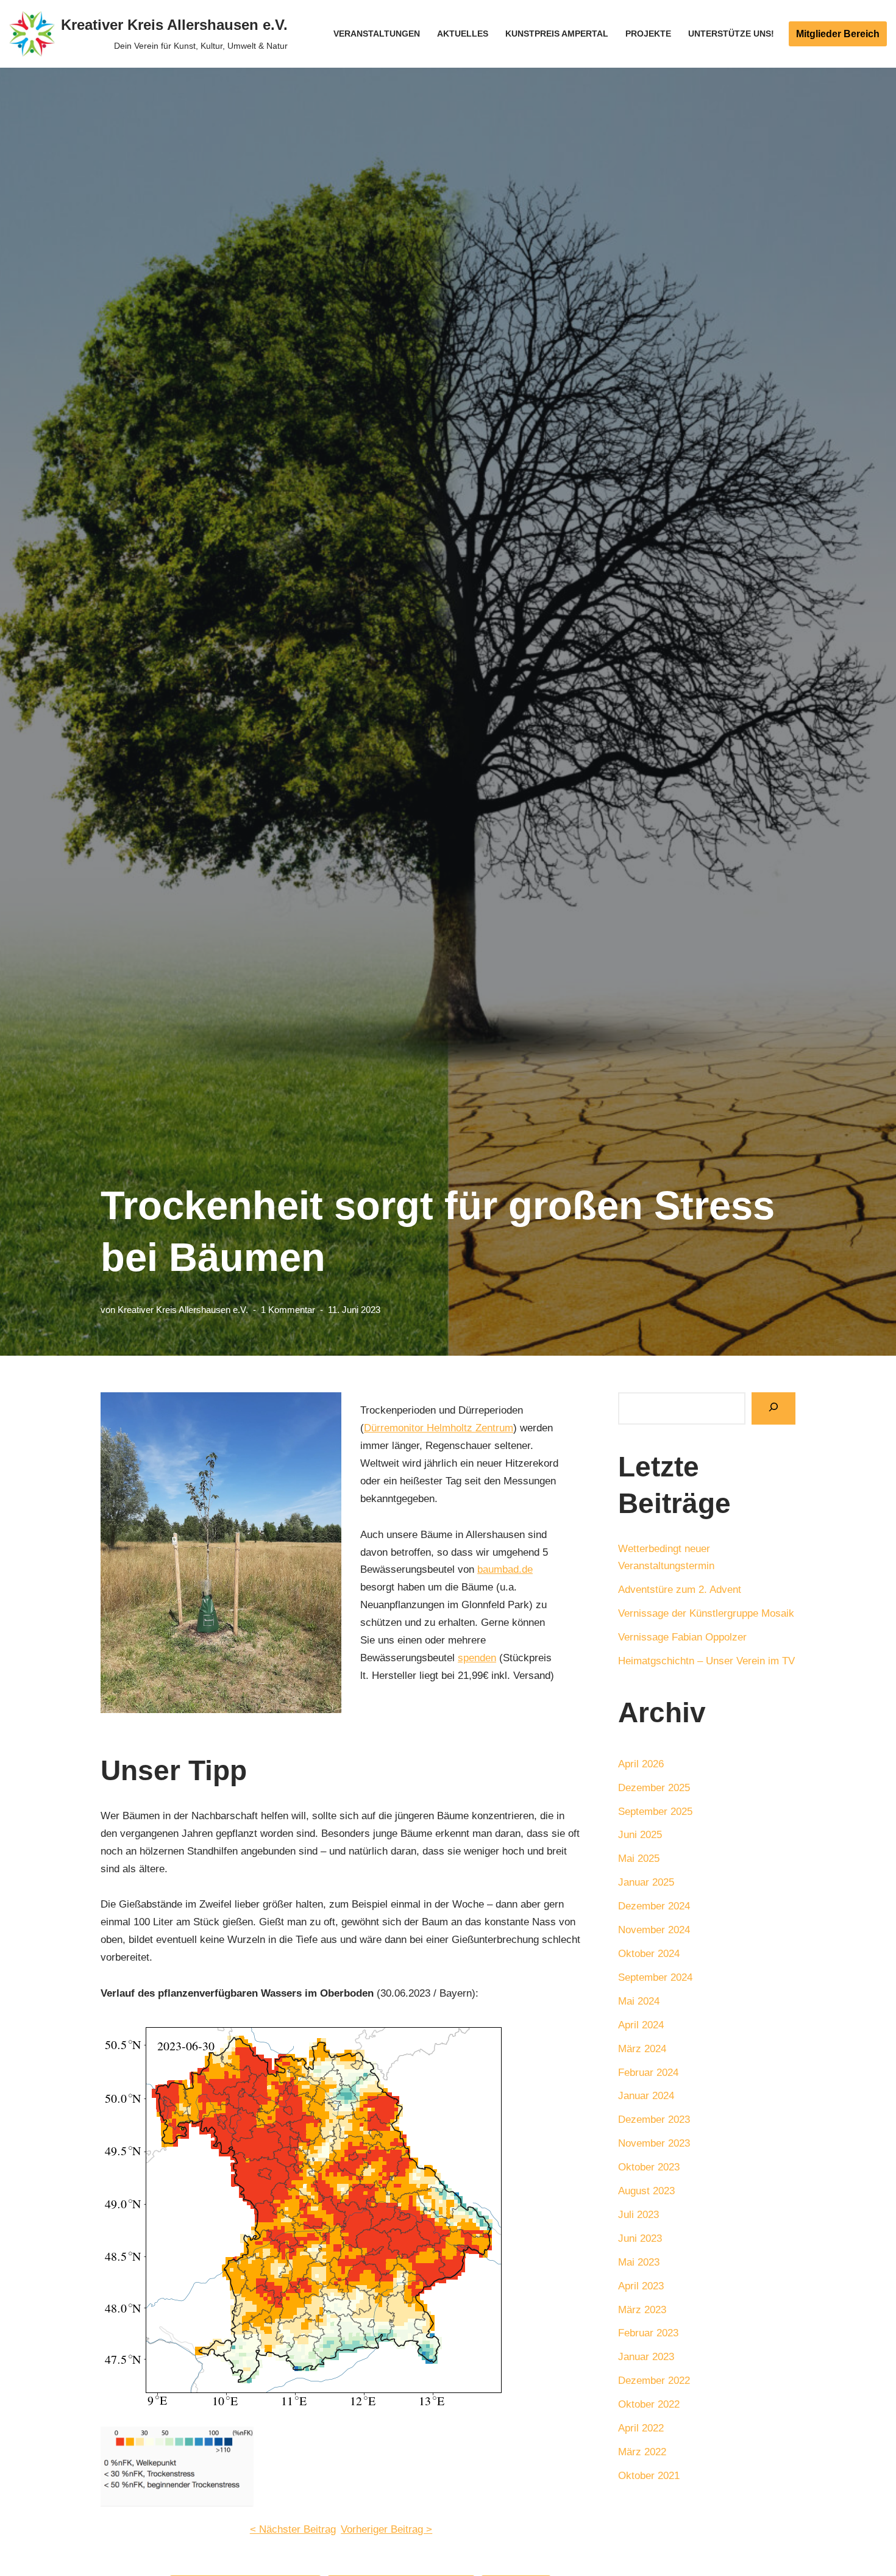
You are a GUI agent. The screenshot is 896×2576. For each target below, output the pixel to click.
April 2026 (641, 1764)
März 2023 (642, 2310)
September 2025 (655, 1812)
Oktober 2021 (649, 2476)
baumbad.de (505, 1569)
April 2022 (641, 2428)
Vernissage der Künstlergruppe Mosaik (706, 1613)
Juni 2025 (640, 1835)
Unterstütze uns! (731, 34)
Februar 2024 (648, 2073)
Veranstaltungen (377, 34)
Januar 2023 (646, 2357)
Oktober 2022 (649, 2404)
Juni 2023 (640, 2238)
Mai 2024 (639, 2001)
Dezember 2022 (654, 2381)
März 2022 (642, 2452)
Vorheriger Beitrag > (386, 2529)
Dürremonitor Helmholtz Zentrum (439, 1428)
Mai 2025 (639, 1859)
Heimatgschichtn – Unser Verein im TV (706, 1661)
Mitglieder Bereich (838, 34)
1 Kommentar (288, 1310)
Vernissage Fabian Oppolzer (682, 1637)
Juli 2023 (638, 2215)
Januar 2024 (646, 2096)
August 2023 (646, 2191)
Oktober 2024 (649, 1954)
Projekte (648, 34)
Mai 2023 (639, 2262)
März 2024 (642, 2049)
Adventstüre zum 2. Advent (680, 1590)
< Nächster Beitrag (293, 2529)
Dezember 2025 (654, 1788)
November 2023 (654, 2143)
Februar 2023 (648, 2333)
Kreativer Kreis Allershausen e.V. (183, 1310)
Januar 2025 (646, 1882)
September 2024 (655, 1977)
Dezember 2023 (654, 2120)
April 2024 (641, 2025)
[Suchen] (773, 1408)
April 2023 (641, 2286)
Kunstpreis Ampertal (557, 34)
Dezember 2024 (654, 1906)
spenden (477, 1658)
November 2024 (654, 1930)
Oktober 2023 (649, 2167)
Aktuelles (463, 34)
